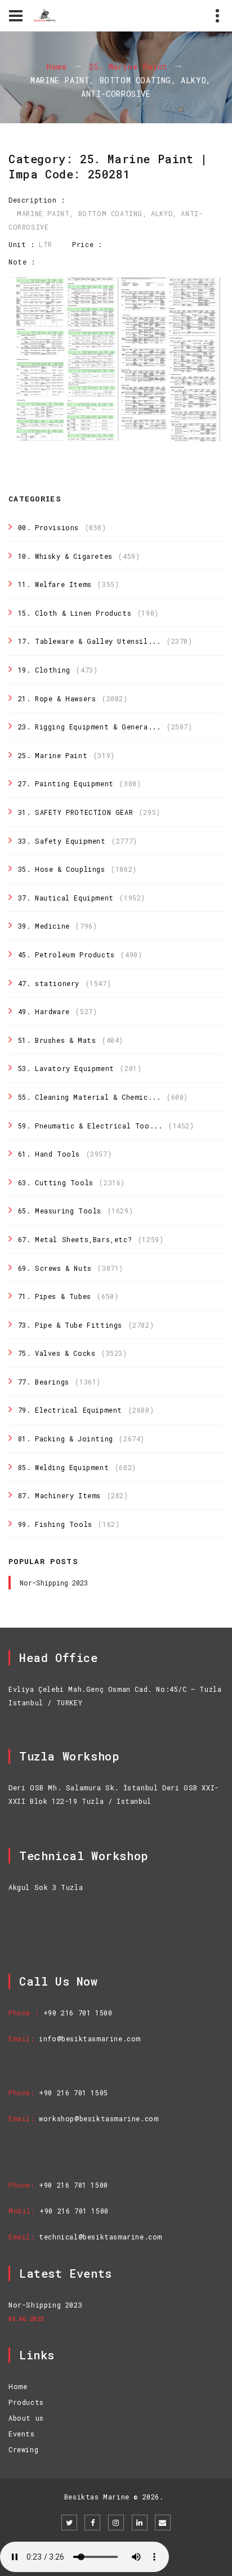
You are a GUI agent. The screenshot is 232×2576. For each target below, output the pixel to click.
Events (22, 2434)
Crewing (23, 2449)
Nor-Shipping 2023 (54, 1583)
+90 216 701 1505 (73, 2093)
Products (26, 2402)
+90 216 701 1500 (78, 2013)
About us (26, 2418)
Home (57, 67)
